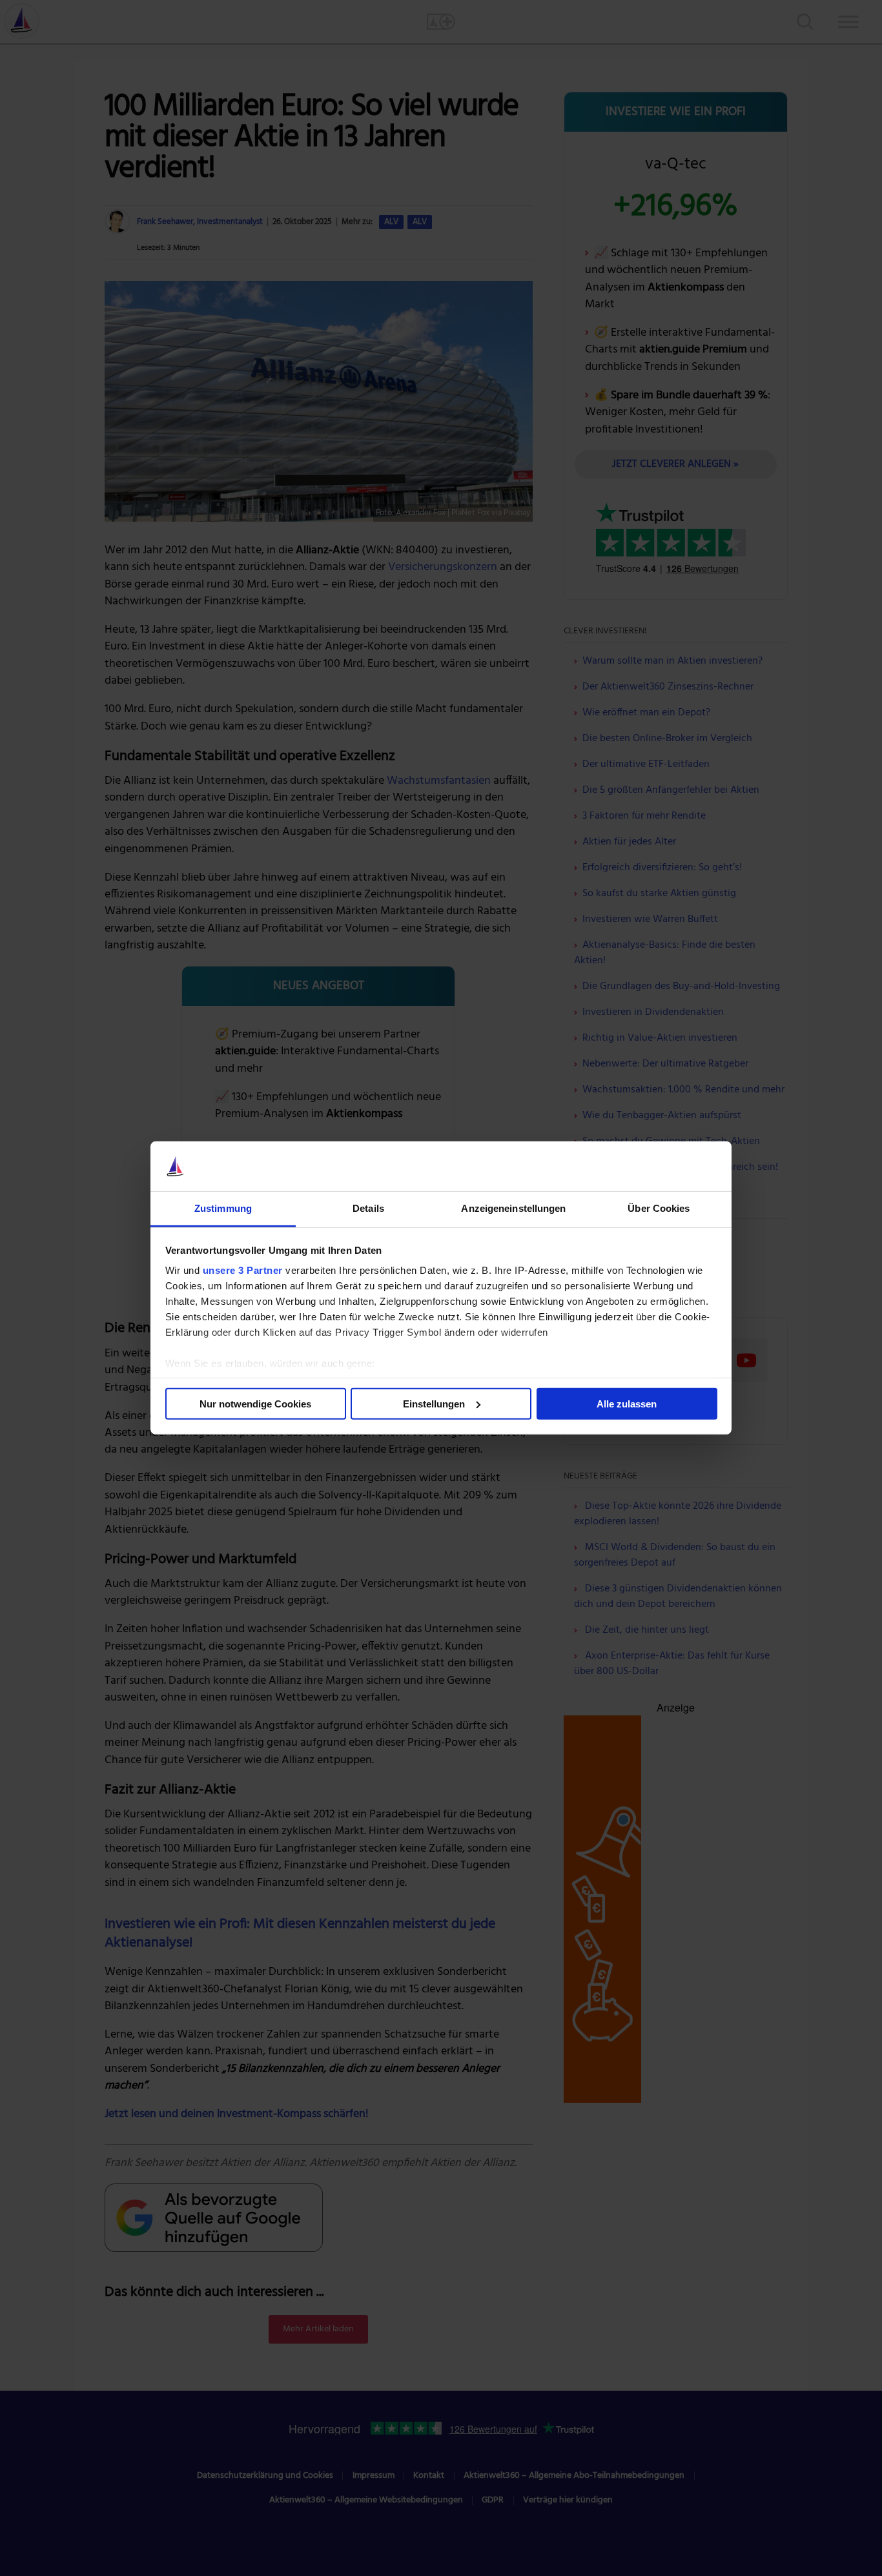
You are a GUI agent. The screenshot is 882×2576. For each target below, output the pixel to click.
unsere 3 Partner (243, 1270)
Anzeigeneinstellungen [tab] (513, 1208)
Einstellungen (434, 1404)
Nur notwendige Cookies (255, 1404)
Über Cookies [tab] (659, 1208)
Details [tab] (368, 1208)
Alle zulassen (627, 1404)
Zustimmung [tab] (223, 1208)
